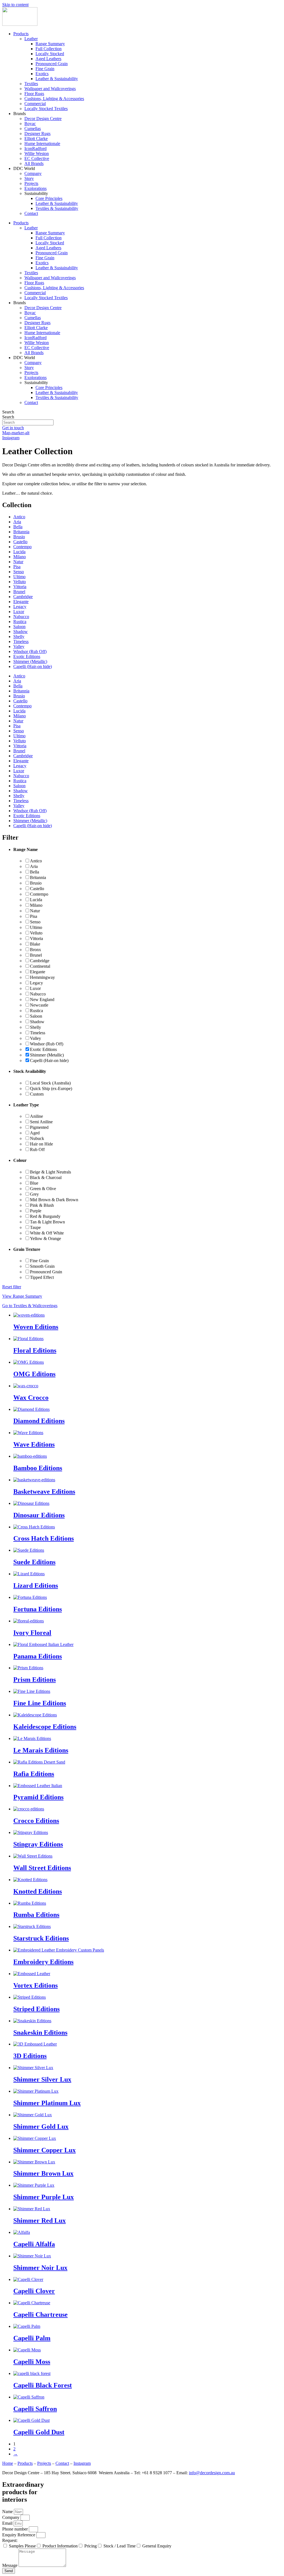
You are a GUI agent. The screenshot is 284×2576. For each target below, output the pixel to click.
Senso (19, 572)
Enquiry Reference (19, 2535)
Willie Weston (37, 153)
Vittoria (20, 587)
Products (21, 34)
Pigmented (39, 1127)
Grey (34, 1194)
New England (42, 999)
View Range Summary (22, 1296)
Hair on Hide (41, 1144)
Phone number (16, 2529)
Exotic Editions (27, 656)
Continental (40, 966)
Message (10, 2565)
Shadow (21, 632)
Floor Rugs (34, 94)
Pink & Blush (42, 1205)
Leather (31, 39)
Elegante (21, 602)
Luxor (19, 612)
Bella (18, 527)
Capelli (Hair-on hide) (33, 666)
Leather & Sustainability (57, 79)
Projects (31, 183)
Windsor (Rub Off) (30, 651)
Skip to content (15, 5)
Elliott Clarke (36, 139)
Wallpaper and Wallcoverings (50, 89)
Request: (10, 2540)
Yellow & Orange (45, 1239)
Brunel (19, 592)
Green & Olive (43, 1189)
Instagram (82, 2463)
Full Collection (49, 49)
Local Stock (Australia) (50, 1083)
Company (33, 173)
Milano (20, 557)
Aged (35, 1133)
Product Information (60, 2546)
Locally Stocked (50, 54)
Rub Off (37, 1149)
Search (8, 412)
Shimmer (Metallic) (30, 661)
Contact (31, 213)
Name (8, 2512)
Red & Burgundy (45, 1216)
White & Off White (47, 1233)
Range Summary (50, 44)
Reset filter (12, 1287)
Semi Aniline (41, 1122)
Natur (18, 562)
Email (8, 2523)
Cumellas (33, 129)
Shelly (19, 637)
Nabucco (21, 617)
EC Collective (37, 158)
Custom (37, 1094)
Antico (19, 517)
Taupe (35, 1227)
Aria (17, 522)
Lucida (19, 552)
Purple (36, 1211)
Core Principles (49, 198)
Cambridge (23, 597)
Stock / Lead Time (120, 2546)
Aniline (36, 1116)
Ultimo (19, 577)
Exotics (42, 74)
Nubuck (37, 1138)
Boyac (30, 124)
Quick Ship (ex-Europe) (51, 1088)
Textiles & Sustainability (57, 208)
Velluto (20, 582)
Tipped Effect (42, 1277)
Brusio (19, 537)
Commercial (35, 104)
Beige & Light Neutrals (50, 1172)
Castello (20, 542)
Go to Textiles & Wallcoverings (30, 1306)
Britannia (21, 532)
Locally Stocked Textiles (46, 109)
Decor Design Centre (43, 119)
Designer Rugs (37, 134)
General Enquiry (157, 2546)
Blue (34, 1183)
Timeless (21, 642)
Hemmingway (42, 977)
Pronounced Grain (52, 64)
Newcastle (39, 1005)
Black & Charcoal (46, 1178)
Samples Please (22, 2546)
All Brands (34, 163)
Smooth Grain (42, 1266)
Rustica (20, 622)
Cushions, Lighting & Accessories (54, 99)
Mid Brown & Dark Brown (54, 1200)
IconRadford (35, 148)
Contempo (22, 547)
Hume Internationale (42, 143)
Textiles (31, 84)
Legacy (20, 607)
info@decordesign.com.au (212, 2473)
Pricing (91, 2546)
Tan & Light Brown (47, 1222)
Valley (19, 646)
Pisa (17, 567)
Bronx (35, 950)
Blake (35, 944)
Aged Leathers (48, 59)
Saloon (19, 627)
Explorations (35, 188)
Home (8, 2463)
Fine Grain (45, 69)
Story (29, 178)
